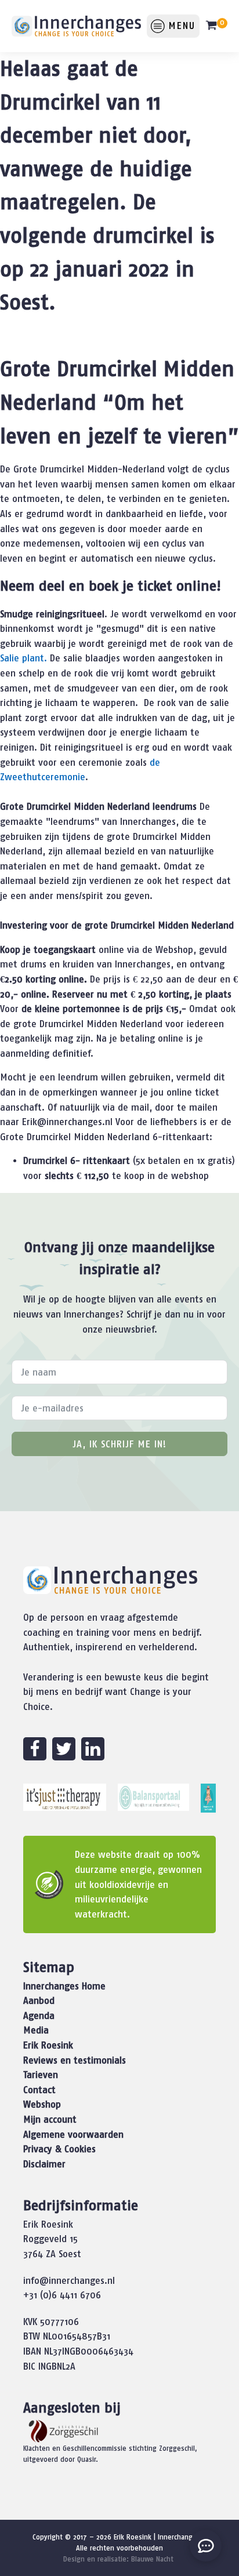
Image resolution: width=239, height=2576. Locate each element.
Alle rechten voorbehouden (119, 2548)
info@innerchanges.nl (69, 2280)
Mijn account (50, 2119)
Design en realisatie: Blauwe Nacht (118, 2559)
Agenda (39, 2015)
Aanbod (39, 2000)
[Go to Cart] (216, 28)
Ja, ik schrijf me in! (119, 1444)
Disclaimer (44, 2164)
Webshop (42, 2104)
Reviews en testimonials (75, 2060)
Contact (39, 2090)
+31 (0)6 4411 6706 (62, 2295)
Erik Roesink (48, 2045)
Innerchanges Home (64, 1986)
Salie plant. (23, 658)
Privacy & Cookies (59, 2149)
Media (36, 2030)
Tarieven (41, 2075)
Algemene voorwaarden (73, 2134)
